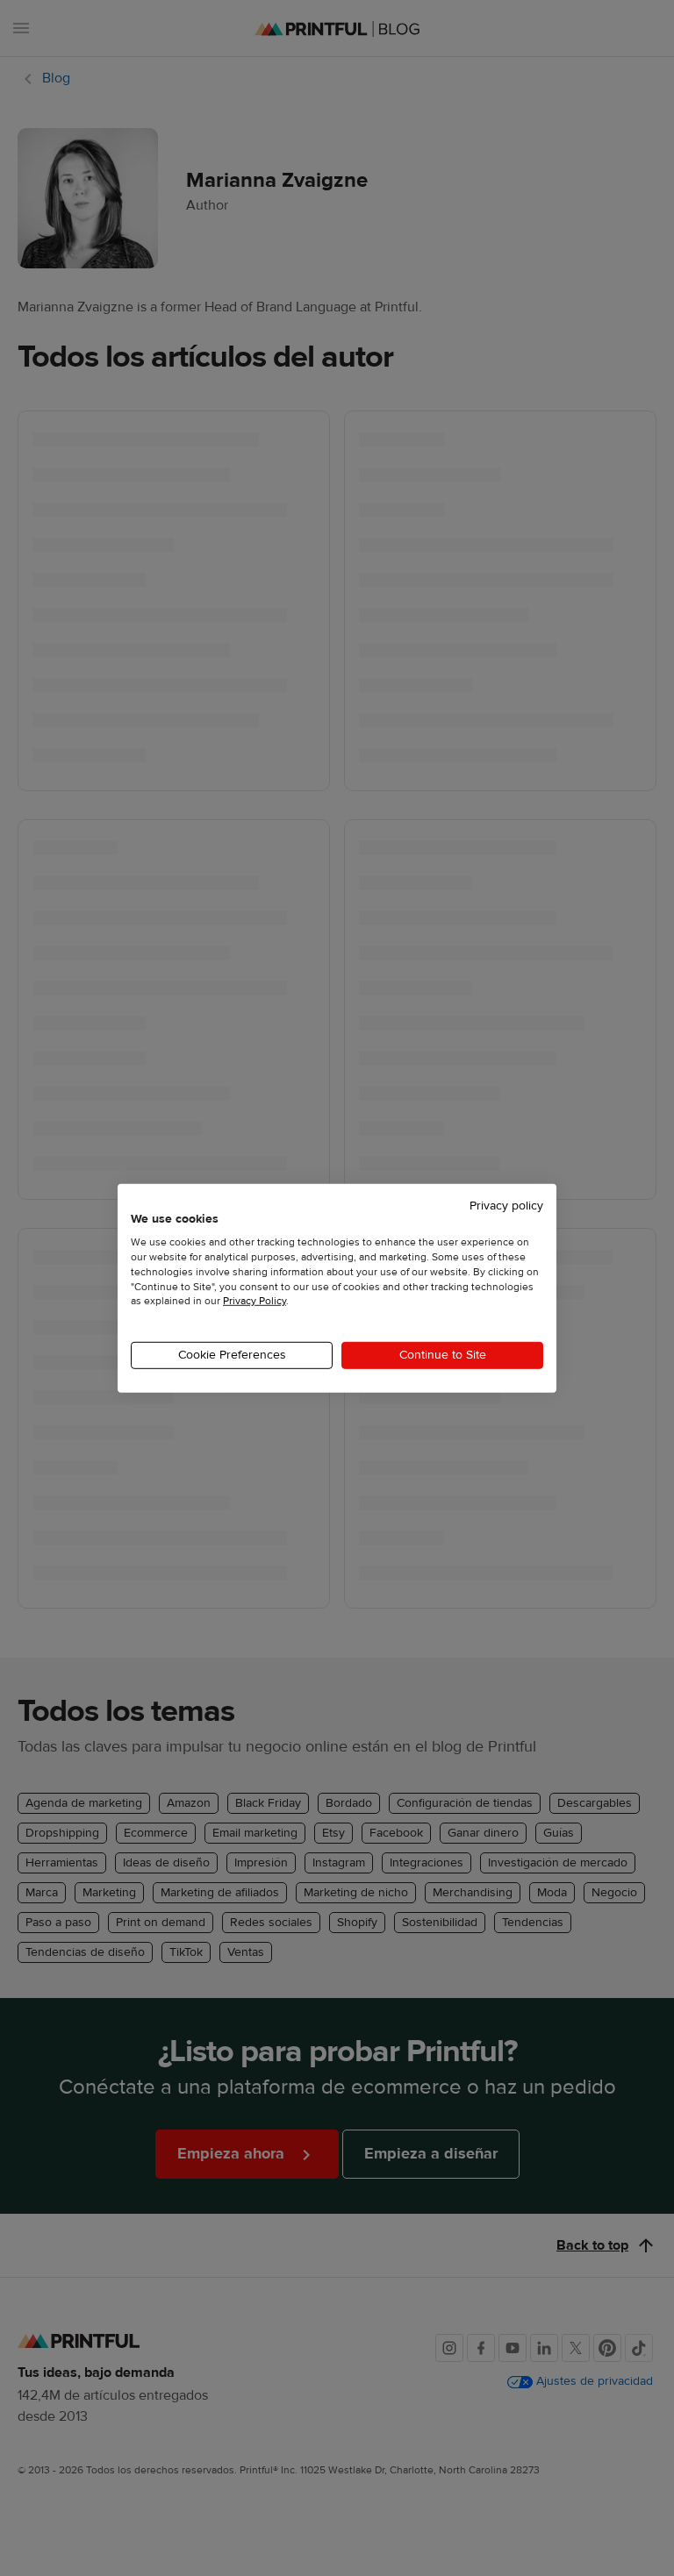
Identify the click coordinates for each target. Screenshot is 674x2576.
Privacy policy (506, 1205)
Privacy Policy (255, 1301)
